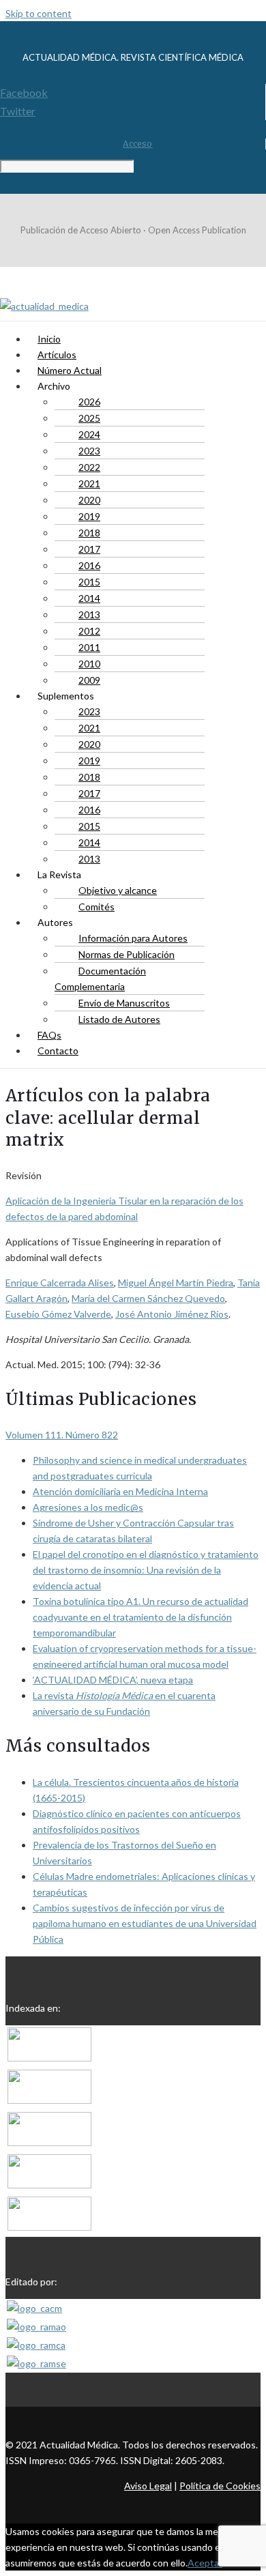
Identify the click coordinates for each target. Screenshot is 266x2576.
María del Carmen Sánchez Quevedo (148, 1298)
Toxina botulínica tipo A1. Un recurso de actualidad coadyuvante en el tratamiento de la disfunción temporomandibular (141, 1617)
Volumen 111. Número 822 (62, 1435)
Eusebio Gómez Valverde (58, 1314)
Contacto (58, 1051)
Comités (97, 907)
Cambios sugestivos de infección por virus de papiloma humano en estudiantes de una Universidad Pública (145, 1923)
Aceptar (205, 2563)
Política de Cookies (220, 2486)
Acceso (137, 144)
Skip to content (39, 13)
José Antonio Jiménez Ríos (172, 1314)
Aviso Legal (148, 2486)
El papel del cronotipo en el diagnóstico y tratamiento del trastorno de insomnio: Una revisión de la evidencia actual (146, 1570)
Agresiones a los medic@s (88, 1507)
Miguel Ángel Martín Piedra (176, 1283)
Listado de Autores (119, 1019)
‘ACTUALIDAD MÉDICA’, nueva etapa (113, 1680)
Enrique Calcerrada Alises (60, 1283)
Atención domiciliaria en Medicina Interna (120, 1491)
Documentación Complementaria (100, 979)
